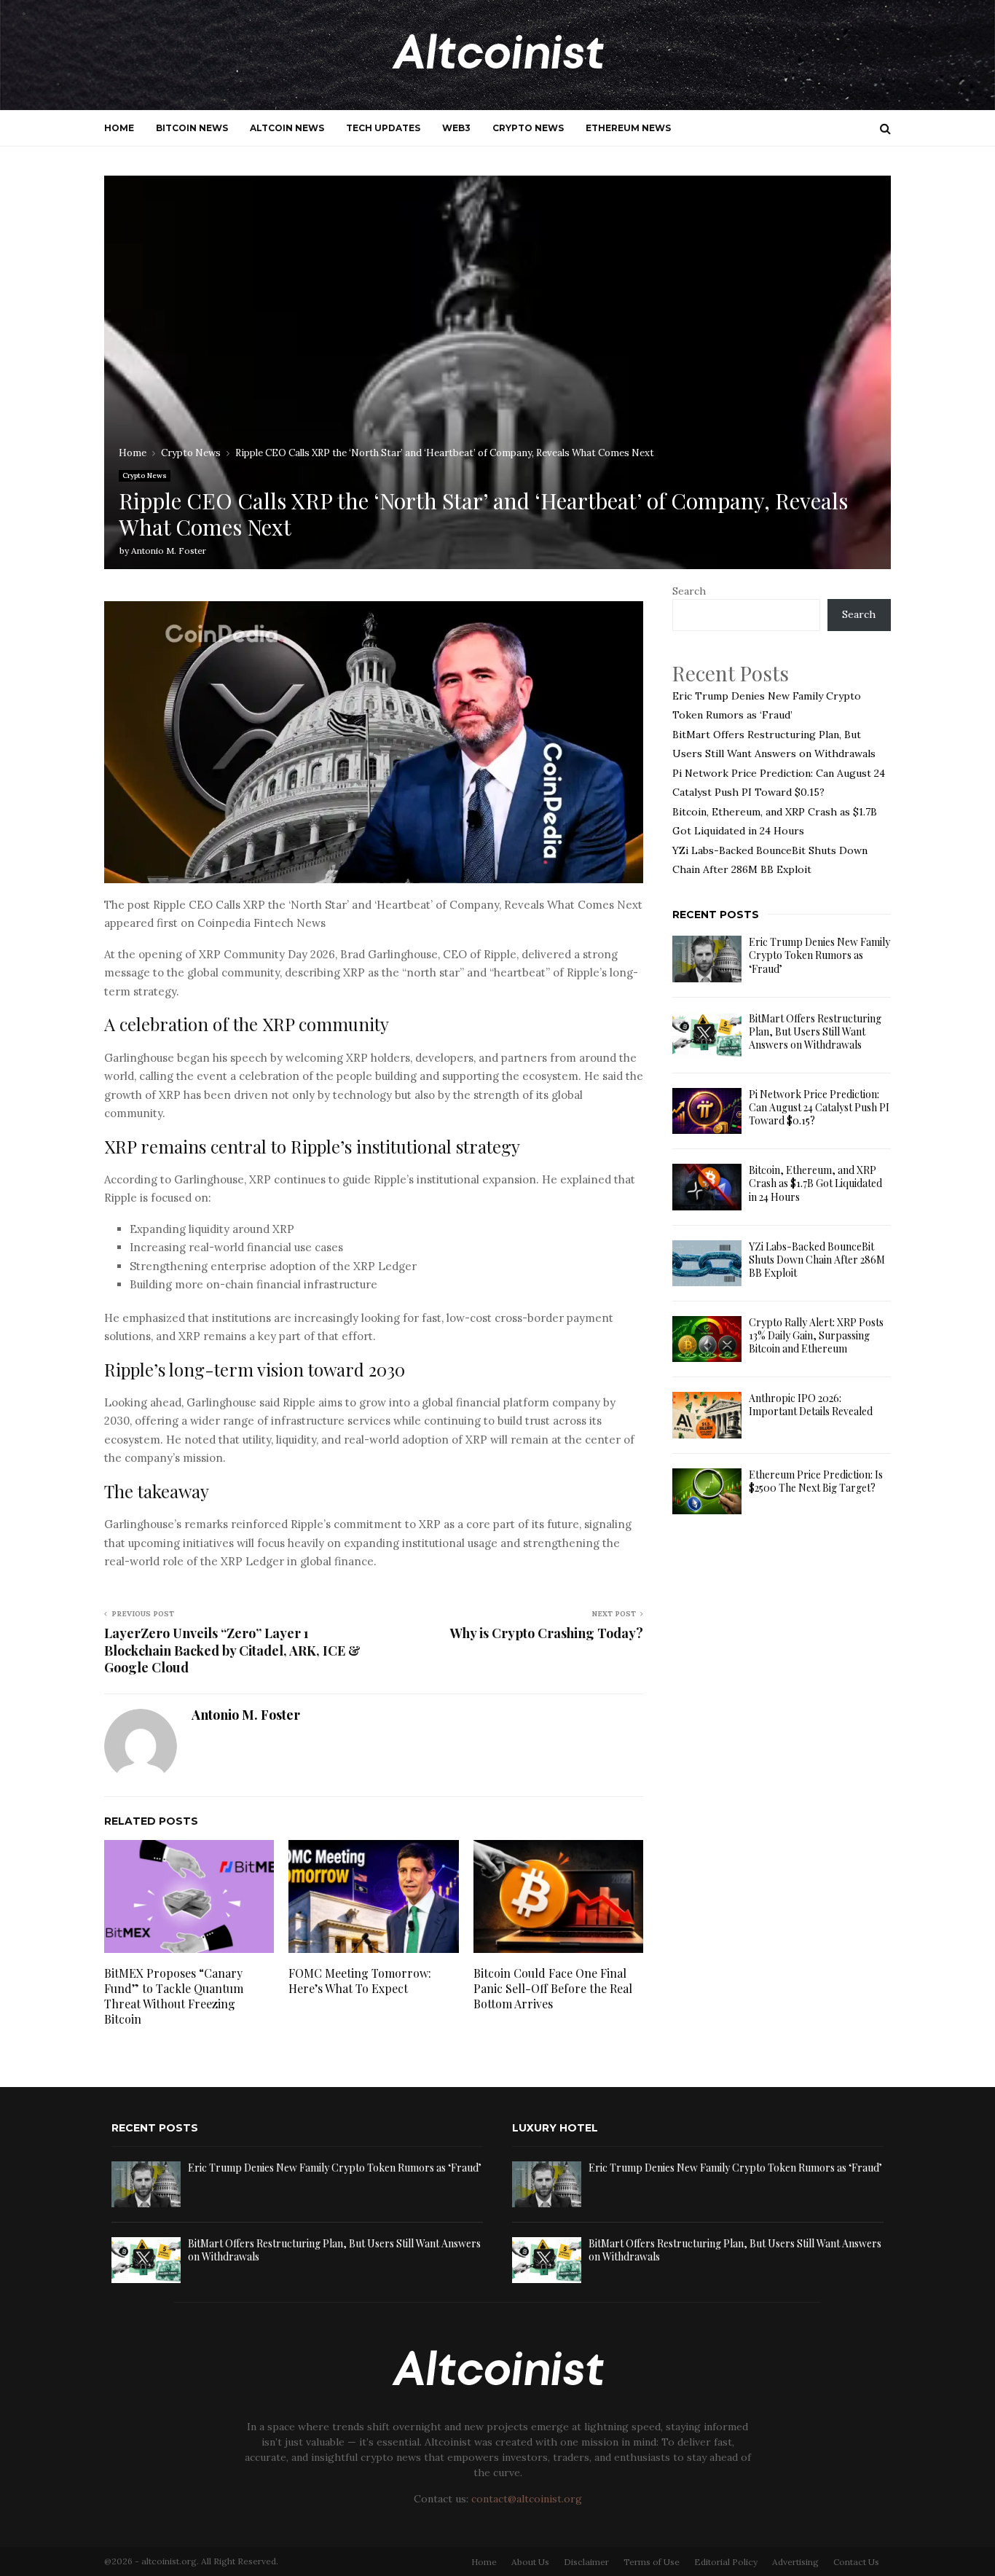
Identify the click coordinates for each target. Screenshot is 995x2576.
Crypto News (528, 128)
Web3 (456, 128)
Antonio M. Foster (169, 551)
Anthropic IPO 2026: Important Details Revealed (811, 1405)
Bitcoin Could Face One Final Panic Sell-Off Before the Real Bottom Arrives (553, 1988)
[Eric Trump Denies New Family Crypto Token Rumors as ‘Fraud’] (707, 959)
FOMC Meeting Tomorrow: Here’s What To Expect (360, 1981)
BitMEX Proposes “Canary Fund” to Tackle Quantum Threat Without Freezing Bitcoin (174, 1996)
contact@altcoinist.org (527, 2499)
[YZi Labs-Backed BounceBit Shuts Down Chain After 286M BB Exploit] (707, 1263)
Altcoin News (287, 128)
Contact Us (856, 2562)
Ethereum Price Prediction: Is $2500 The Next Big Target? (816, 1481)
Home (119, 128)
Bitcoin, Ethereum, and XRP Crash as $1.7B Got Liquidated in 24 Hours (815, 1183)
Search (689, 591)
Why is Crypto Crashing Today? (547, 1633)
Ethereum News (628, 128)
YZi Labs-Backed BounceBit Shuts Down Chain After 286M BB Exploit (817, 1260)
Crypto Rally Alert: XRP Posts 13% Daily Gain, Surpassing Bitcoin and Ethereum (816, 1335)
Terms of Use (652, 2562)
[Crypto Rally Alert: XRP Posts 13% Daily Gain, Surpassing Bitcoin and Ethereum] (707, 1339)
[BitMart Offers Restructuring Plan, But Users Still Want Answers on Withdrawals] (707, 1035)
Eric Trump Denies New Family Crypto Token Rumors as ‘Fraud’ (819, 955)
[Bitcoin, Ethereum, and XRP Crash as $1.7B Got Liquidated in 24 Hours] (707, 1187)
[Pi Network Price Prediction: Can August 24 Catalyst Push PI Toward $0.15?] (707, 1111)
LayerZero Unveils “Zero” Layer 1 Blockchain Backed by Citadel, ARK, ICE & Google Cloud (232, 1651)
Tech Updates (383, 128)
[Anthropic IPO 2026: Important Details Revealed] (707, 1415)
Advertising (795, 2562)
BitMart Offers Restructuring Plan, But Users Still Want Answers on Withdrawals (815, 1031)
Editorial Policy (726, 2562)
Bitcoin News (192, 128)
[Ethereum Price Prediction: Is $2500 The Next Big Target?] (707, 1491)
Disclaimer (586, 2562)
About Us (530, 2562)
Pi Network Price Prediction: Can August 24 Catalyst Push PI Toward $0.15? (819, 1107)
